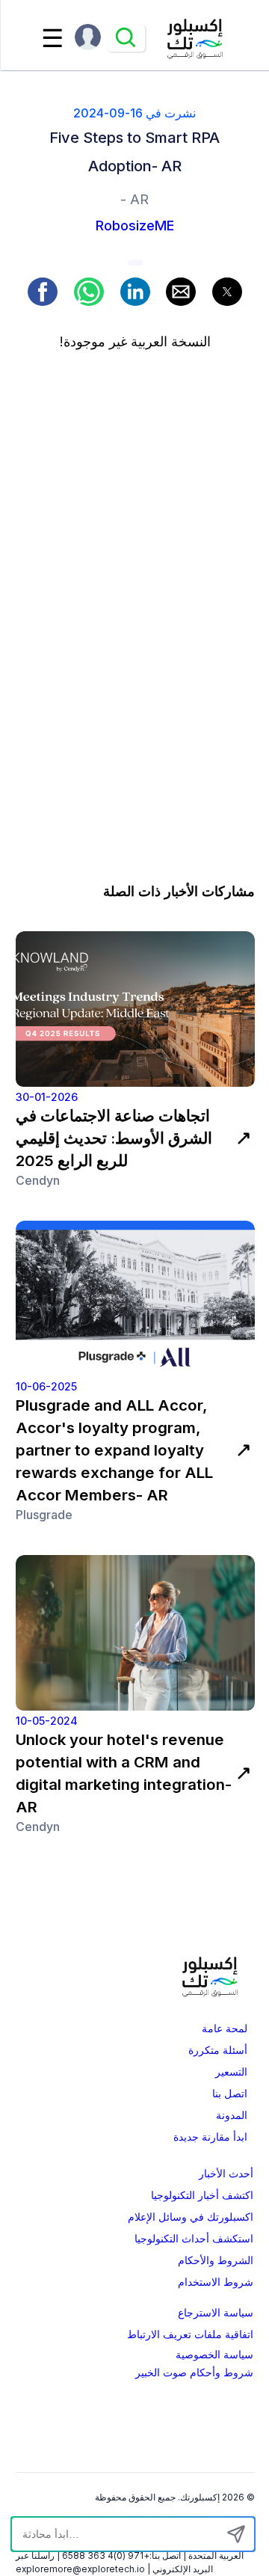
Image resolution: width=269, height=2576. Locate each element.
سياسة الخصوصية (214, 2355)
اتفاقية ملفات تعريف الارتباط (190, 2334)
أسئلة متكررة (218, 2050)
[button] (43, 292)
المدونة (232, 2115)
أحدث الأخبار (226, 2174)
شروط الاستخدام (216, 2282)
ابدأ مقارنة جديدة (210, 2137)
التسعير (231, 2072)
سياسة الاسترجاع (216, 2313)
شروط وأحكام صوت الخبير (194, 2373)
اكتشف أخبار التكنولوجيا (202, 2195)
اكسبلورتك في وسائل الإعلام (191, 2217)
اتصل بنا (230, 2094)
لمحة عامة (225, 2028)
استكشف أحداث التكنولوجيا (194, 2239)
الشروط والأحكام (216, 2260)
